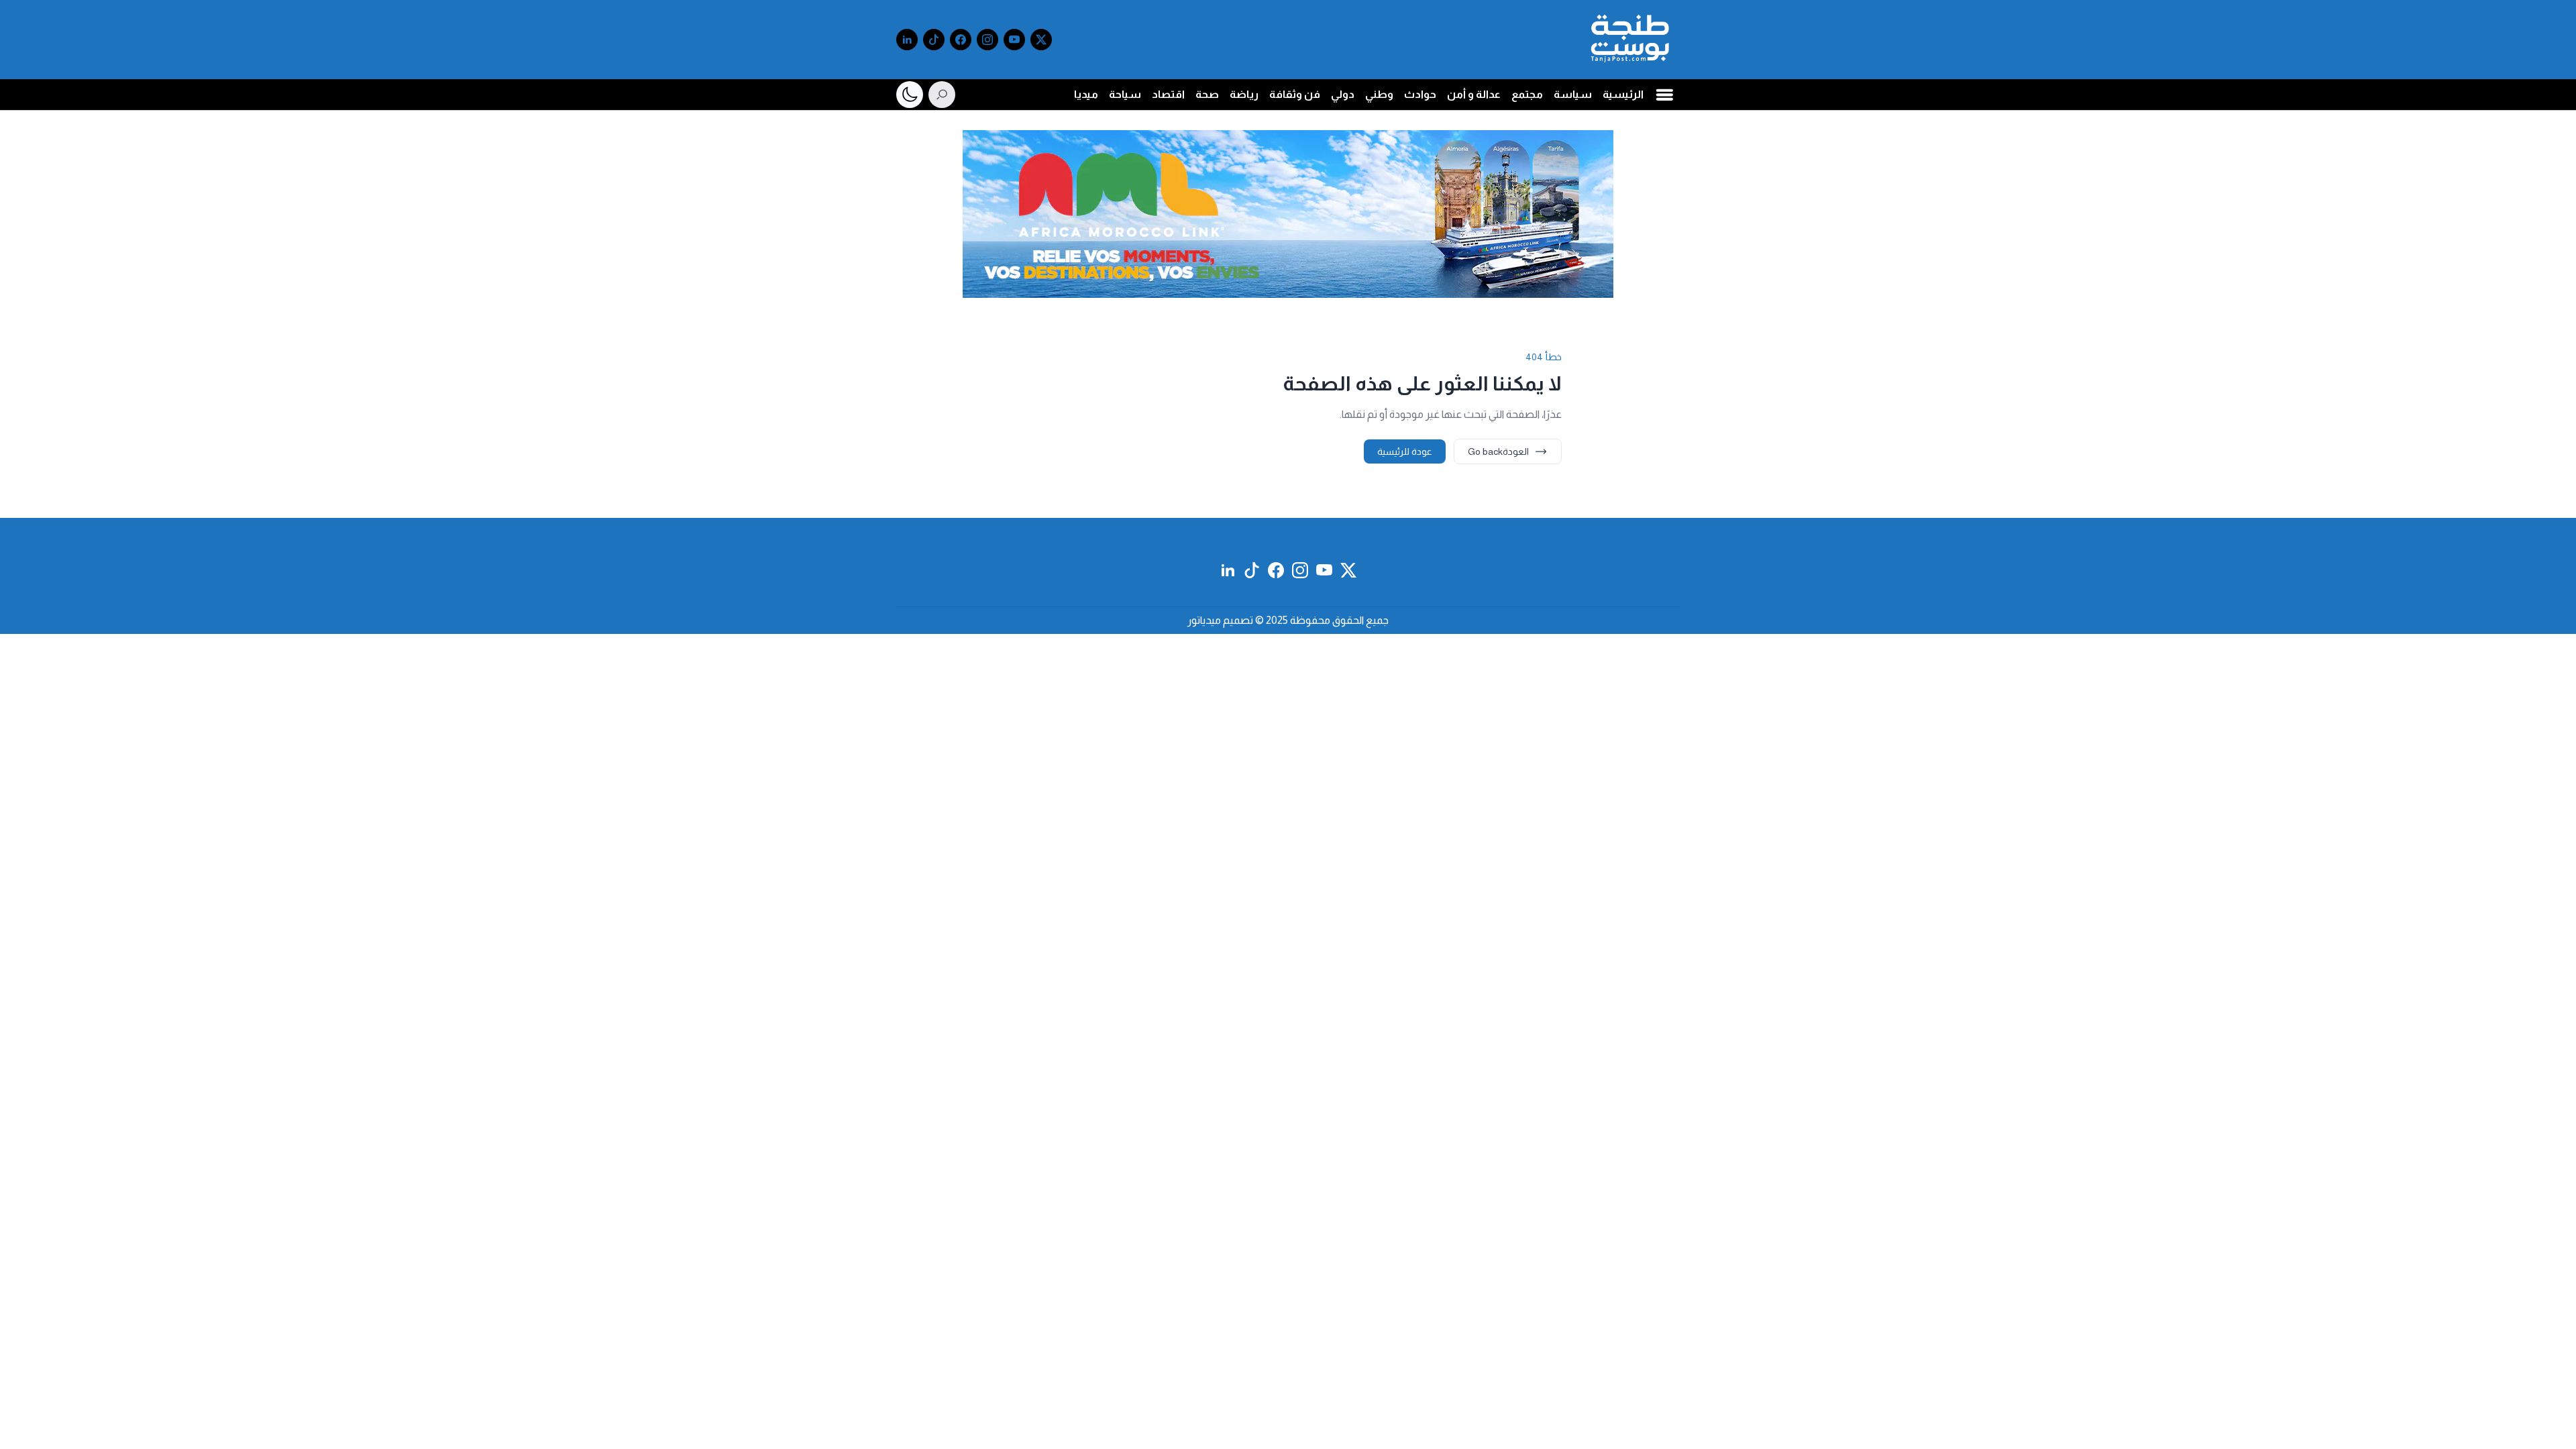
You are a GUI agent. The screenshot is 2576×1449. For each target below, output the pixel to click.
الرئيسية (1623, 94)
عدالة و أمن (1474, 94)
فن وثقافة (1295, 94)
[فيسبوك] (961, 40)
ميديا (1086, 94)
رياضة (1244, 94)
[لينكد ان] (907, 40)
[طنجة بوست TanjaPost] (1630, 40)
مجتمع (1527, 94)
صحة (1207, 94)
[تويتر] (1041, 40)
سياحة (1125, 94)
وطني (1379, 94)
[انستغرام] (987, 40)
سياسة (1573, 94)
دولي (1343, 94)
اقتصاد (1168, 94)
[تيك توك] (934, 40)
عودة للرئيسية (1405, 451)
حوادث (1420, 94)
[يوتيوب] (1014, 40)
